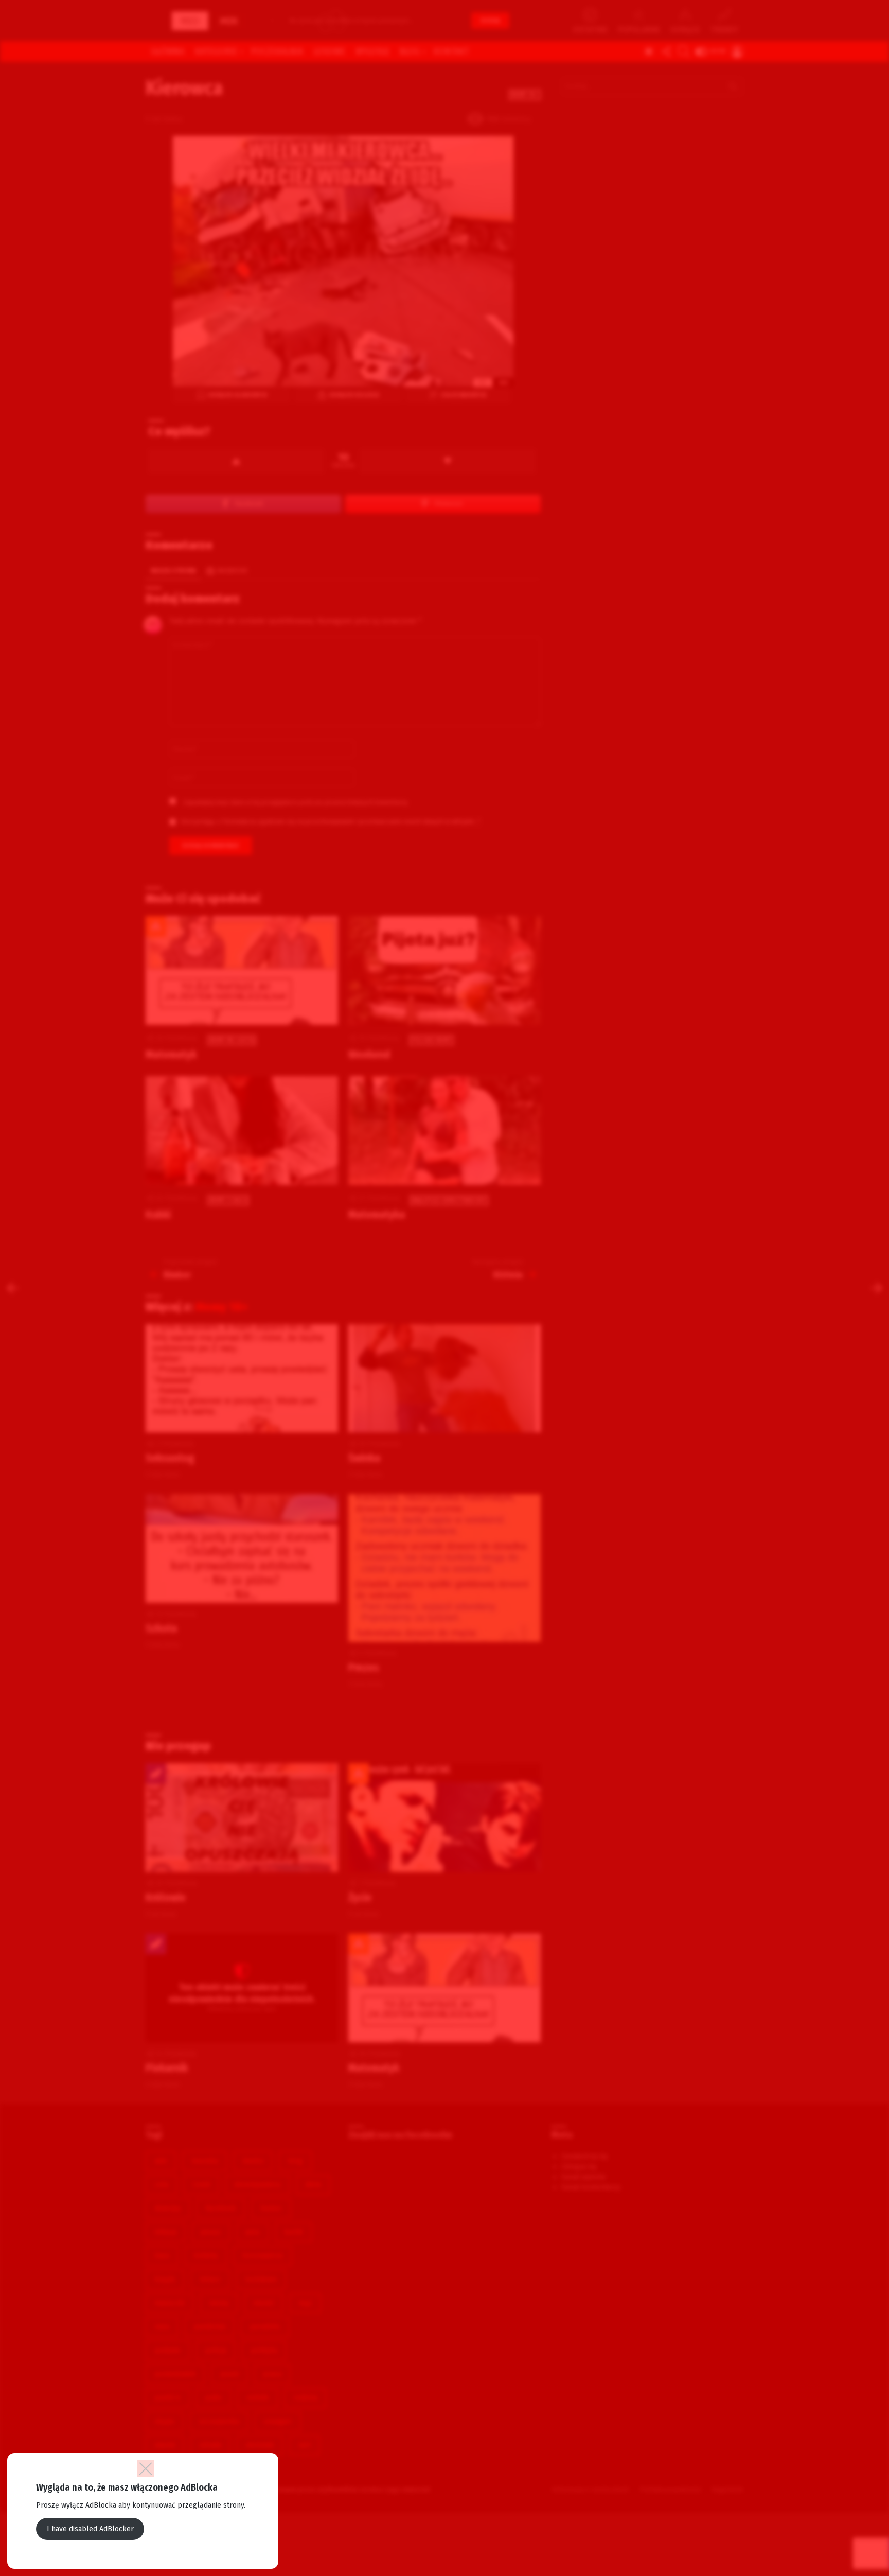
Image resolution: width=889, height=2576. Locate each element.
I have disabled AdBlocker (90, 2529)
